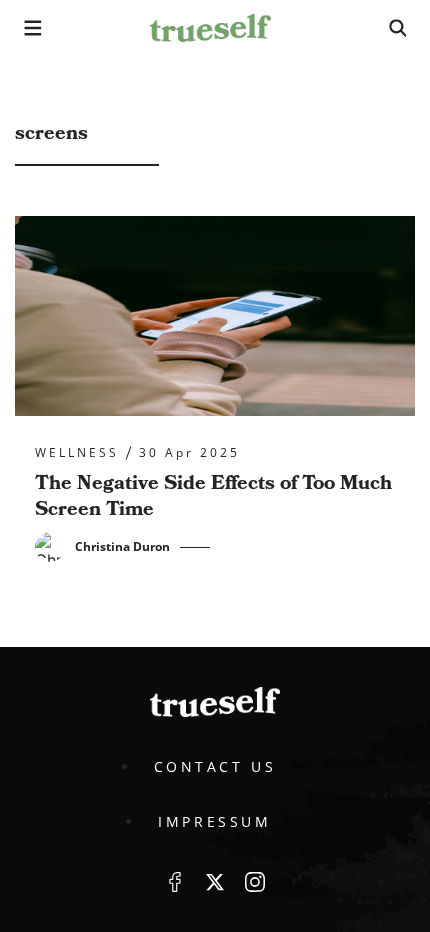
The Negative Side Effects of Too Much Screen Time (213, 496)
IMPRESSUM (214, 821)
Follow (215, 882)
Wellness (77, 453)
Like (175, 882)
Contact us (215, 766)
